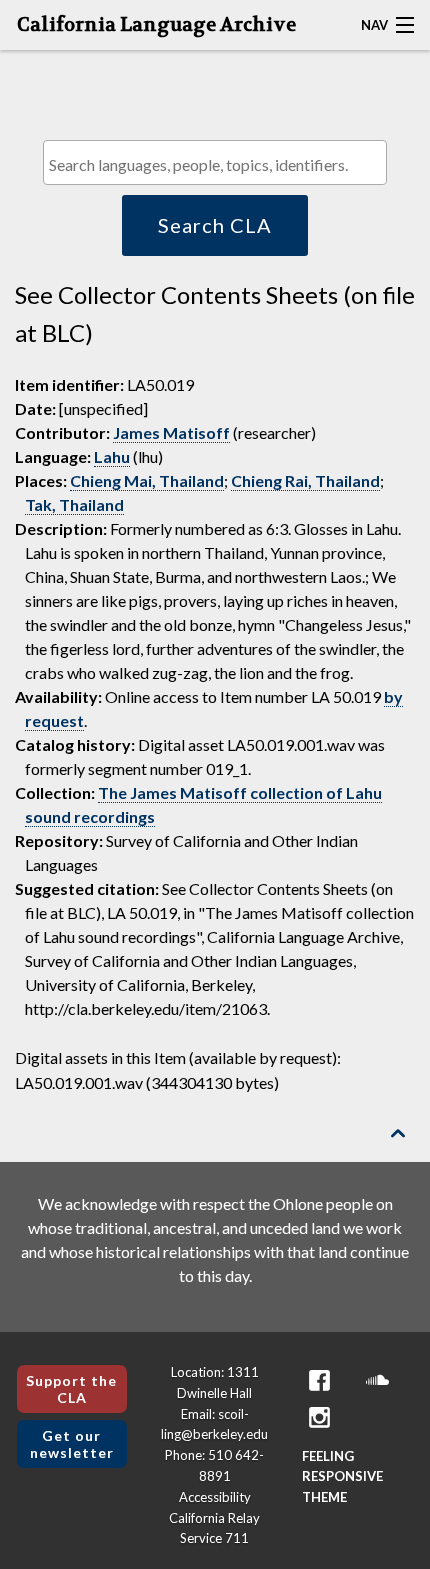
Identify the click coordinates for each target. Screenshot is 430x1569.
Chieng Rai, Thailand (305, 480)
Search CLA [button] (215, 225)
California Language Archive (156, 25)
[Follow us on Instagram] (320, 1417)
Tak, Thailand (74, 504)
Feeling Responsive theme (342, 1477)
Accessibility (215, 1497)
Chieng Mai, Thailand (147, 480)
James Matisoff (171, 432)
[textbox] (220, 164)
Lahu (112, 456)
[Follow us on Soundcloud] (378, 1380)
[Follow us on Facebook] (320, 1380)
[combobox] (215, 162)
